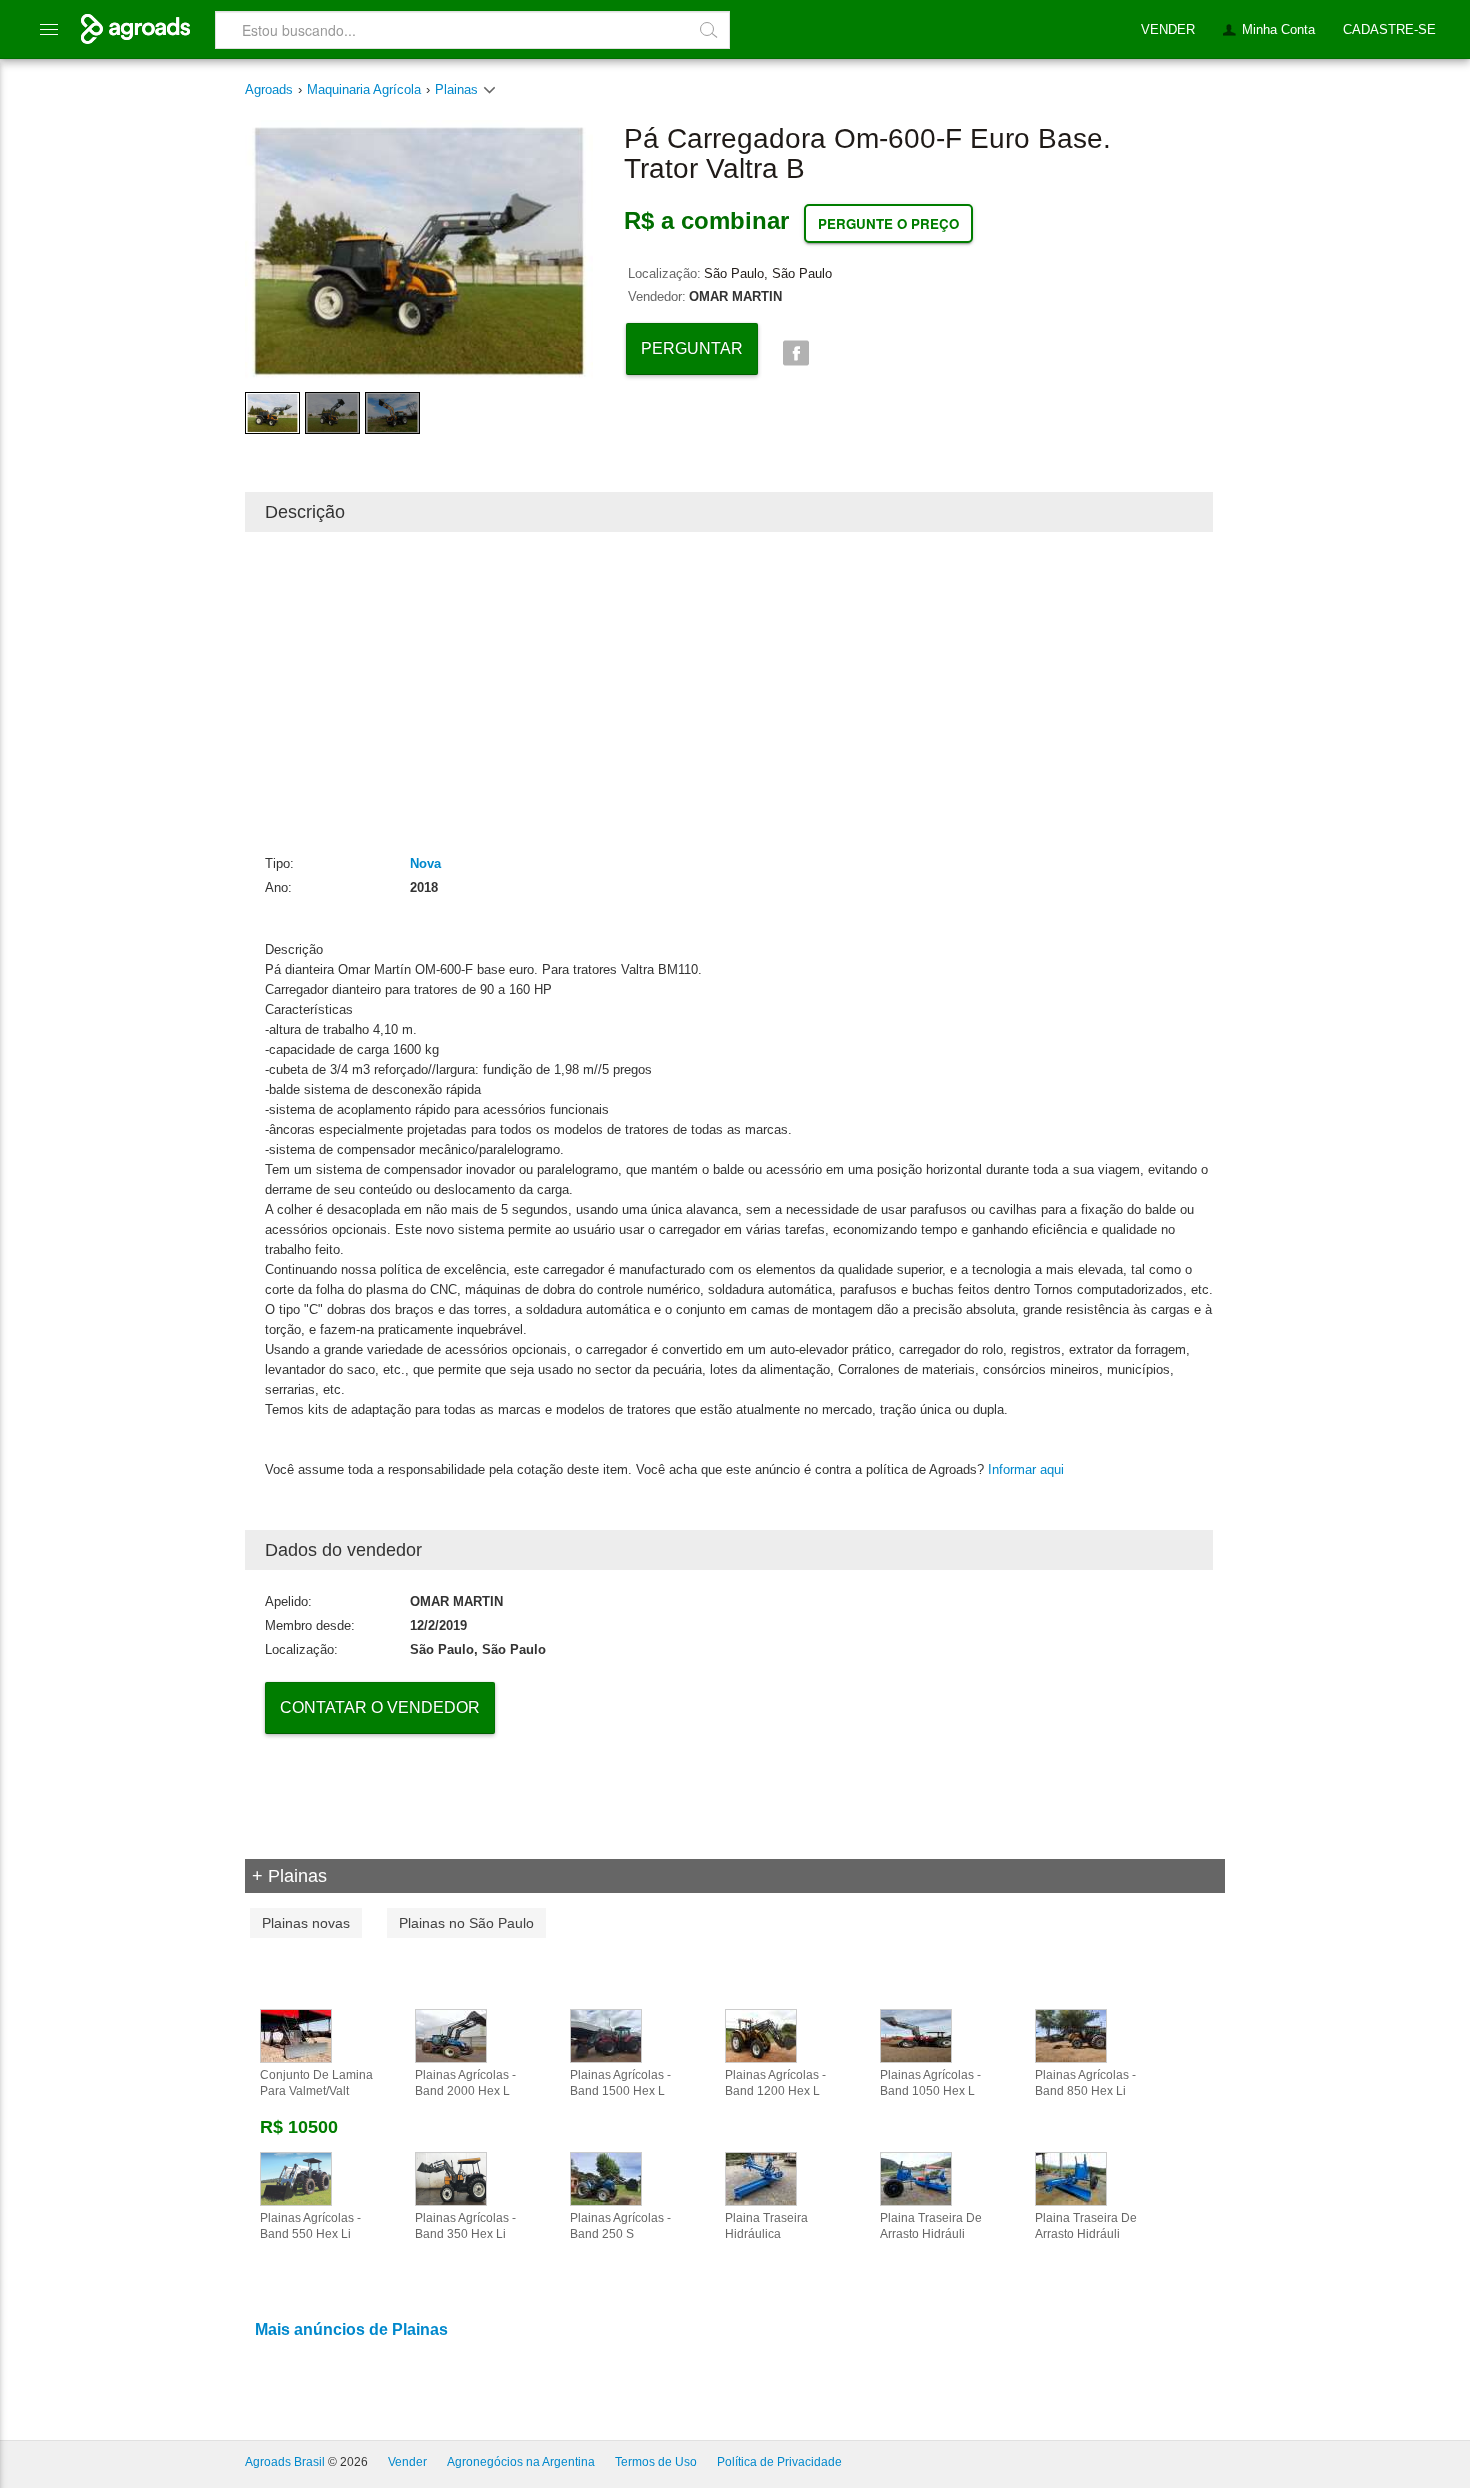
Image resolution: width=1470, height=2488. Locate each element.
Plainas (458, 89)
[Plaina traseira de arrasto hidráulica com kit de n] (916, 2178)
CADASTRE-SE (1389, 29)
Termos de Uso (656, 2462)
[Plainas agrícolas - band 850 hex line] (1071, 2035)
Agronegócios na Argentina (521, 2462)
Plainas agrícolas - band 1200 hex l (775, 2083)
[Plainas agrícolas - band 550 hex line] (296, 2178)
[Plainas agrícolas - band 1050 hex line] (916, 2035)
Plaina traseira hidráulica (766, 2226)
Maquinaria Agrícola (364, 89)
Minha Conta (1278, 29)
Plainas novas (306, 1923)
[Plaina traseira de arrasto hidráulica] (1071, 2178)
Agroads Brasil (285, 2462)
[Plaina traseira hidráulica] (761, 2178)
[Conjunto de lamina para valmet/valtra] (296, 2035)
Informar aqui (1026, 1469)
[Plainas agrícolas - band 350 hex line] (451, 2178)
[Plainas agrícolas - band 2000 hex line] (451, 2035)
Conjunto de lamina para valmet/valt (316, 2083)
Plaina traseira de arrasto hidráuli (931, 2226)
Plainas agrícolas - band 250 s (620, 2226)
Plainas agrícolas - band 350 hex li (465, 2226)
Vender (407, 2462)
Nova (425, 863)
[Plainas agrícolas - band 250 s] (606, 2178)
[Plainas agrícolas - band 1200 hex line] (761, 2035)
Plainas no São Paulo (466, 1923)
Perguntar (692, 348)
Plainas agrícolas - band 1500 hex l (620, 2083)
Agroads (269, 89)
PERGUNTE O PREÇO (888, 223)
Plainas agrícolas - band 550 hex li (310, 2226)
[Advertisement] (729, 692)
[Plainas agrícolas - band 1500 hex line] (606, 2035)
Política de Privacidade (779, 2462)
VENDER (1168, 29)
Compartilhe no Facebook (795, 353)
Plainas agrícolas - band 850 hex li (1085, 2083)
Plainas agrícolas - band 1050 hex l (930, 2083)
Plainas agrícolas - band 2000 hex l (465, 2083)
